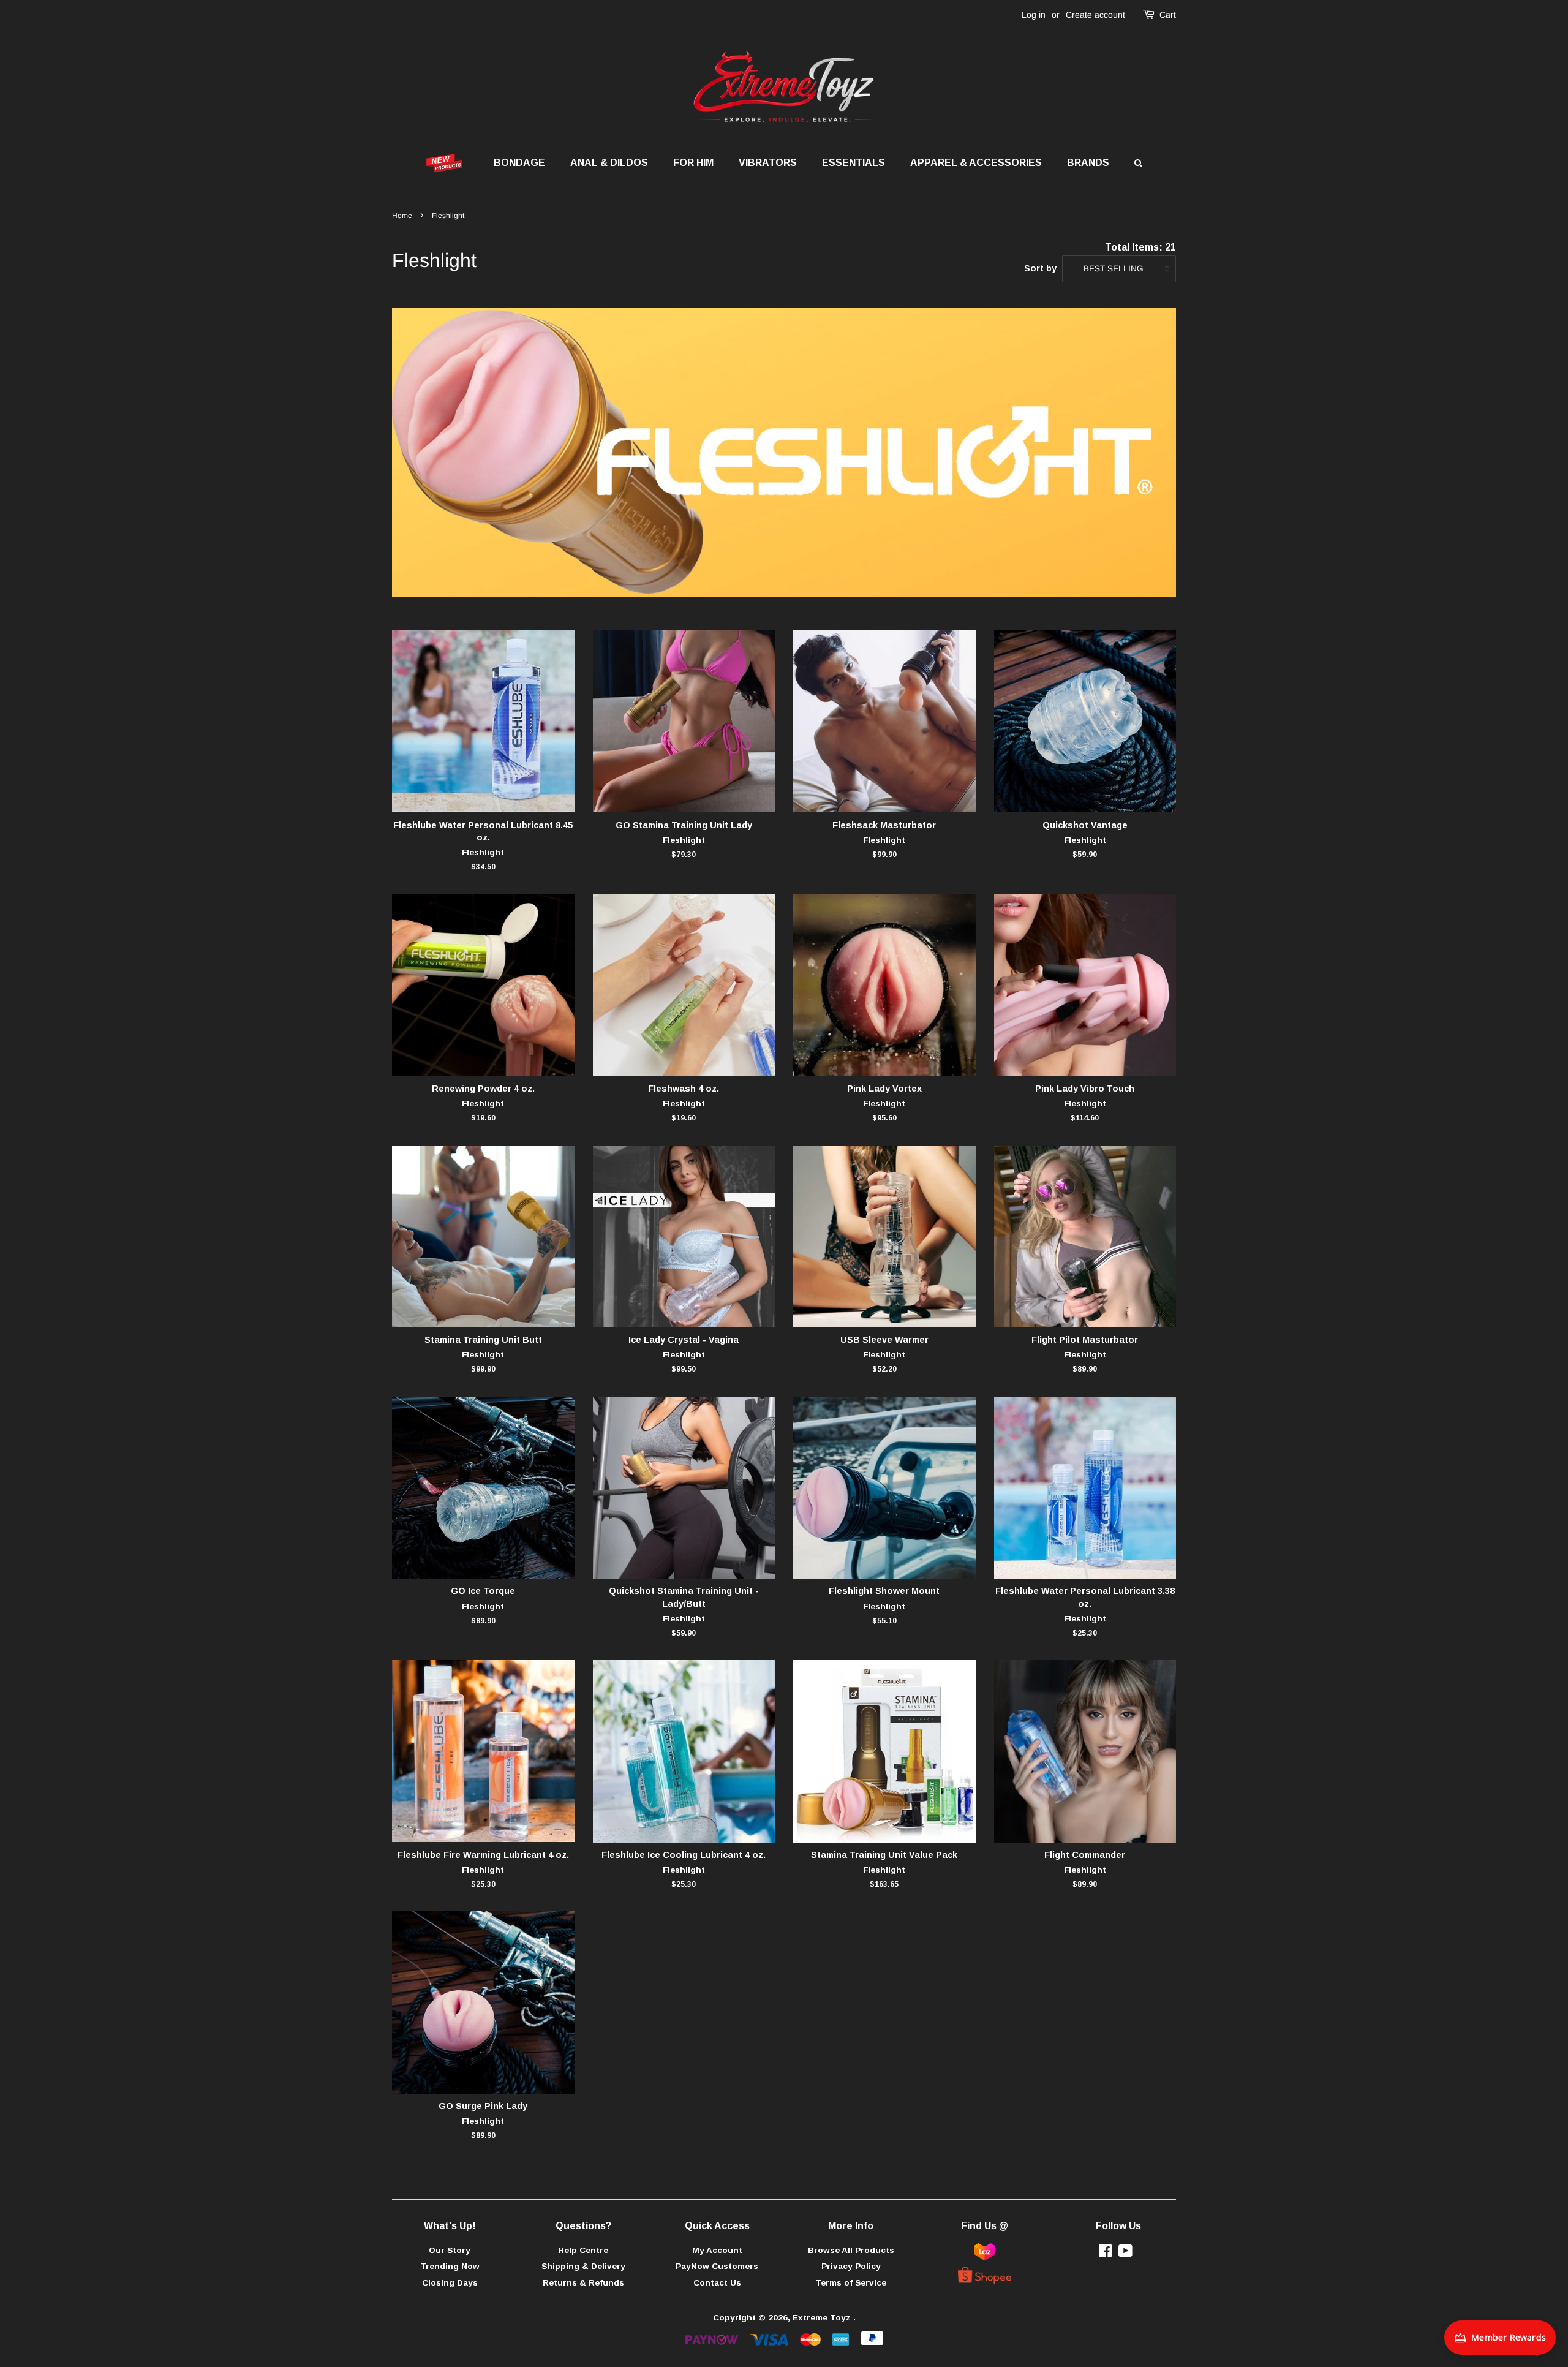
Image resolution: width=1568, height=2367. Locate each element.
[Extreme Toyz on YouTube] (1125, 2253)
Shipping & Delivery (583, 2266)
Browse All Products (851, 2250)
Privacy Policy (851, 2266)
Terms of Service (851, 2283)
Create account (1095, 15)
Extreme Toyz (823, 2318)
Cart (1168, 15)
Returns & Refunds (583, 2283)
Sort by (1040, 268)
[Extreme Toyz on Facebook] (1105, 2253)
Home (402, 216)
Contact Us (717, 2283)
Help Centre (583, 2250)
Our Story (450, 2250)
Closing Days (450, 2283)
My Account (717, 2250)
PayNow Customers (717, 2266)
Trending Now (450, 2266)
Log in (1034, 15)
